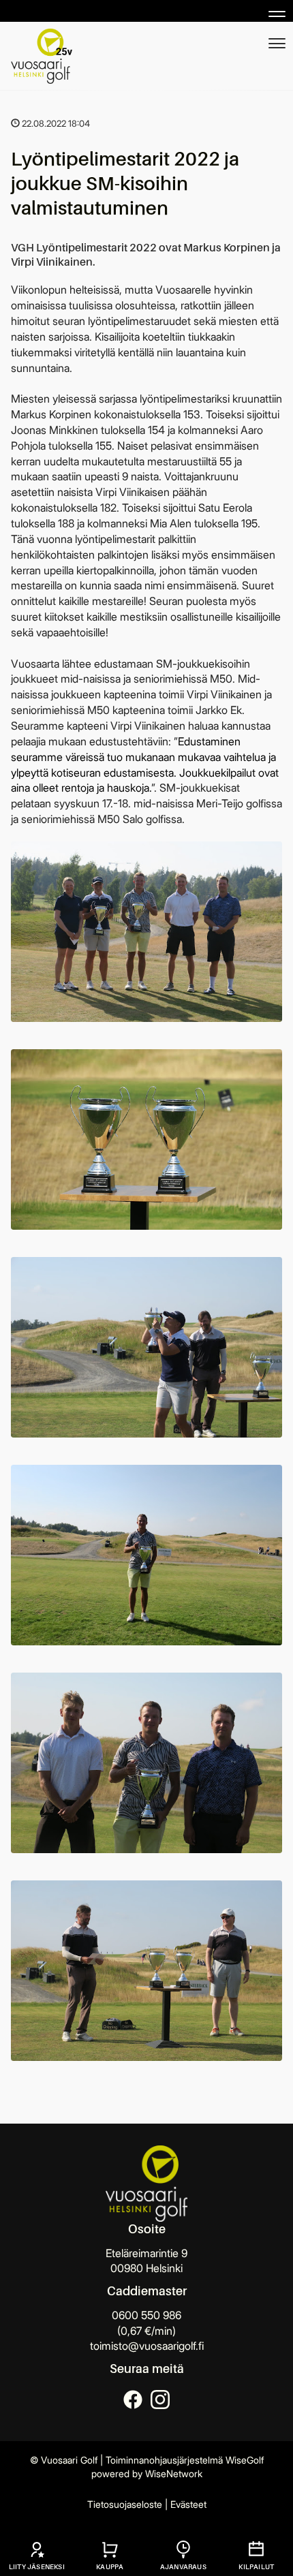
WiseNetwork (174, 2473)
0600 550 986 (146, 2315)
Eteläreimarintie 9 (146, 2253)
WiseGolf (245, 2460)
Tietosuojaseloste (125, 2504)
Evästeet (188, 2504)
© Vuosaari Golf (64, 2460)
